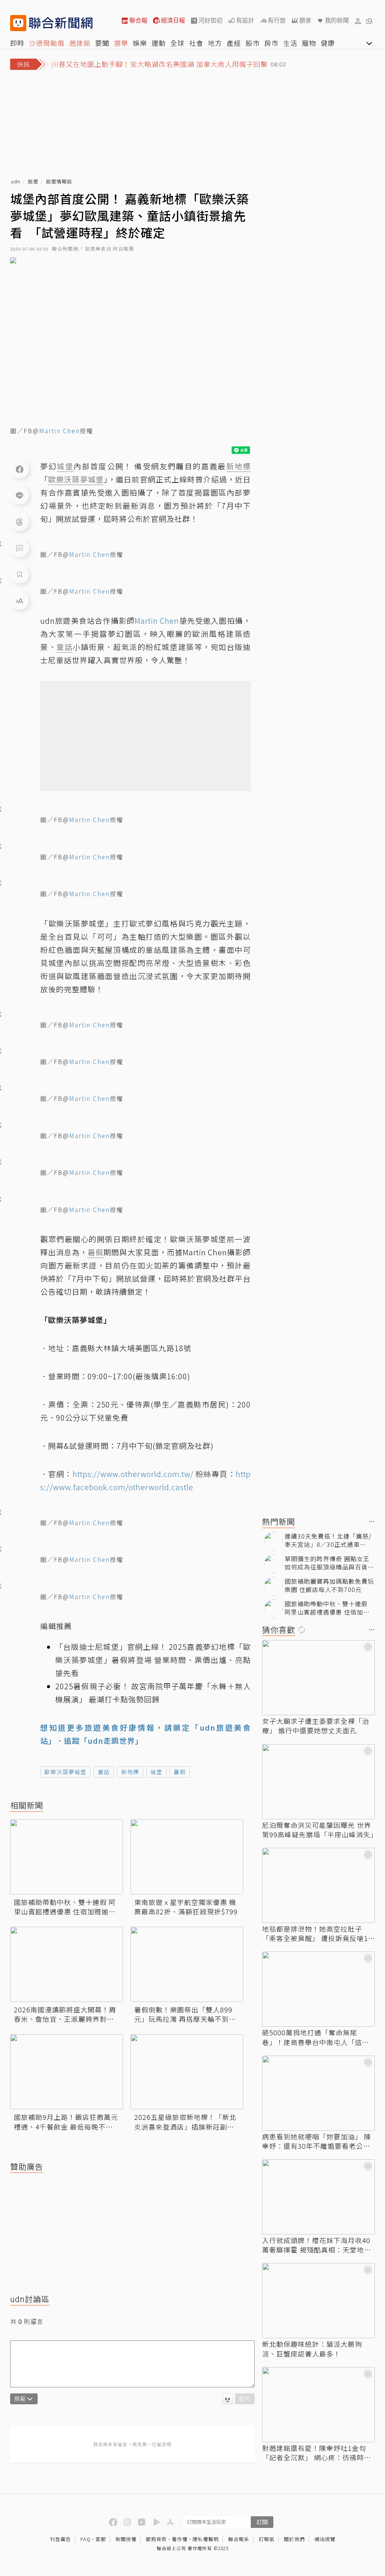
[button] (358, 21)
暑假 (180, 1772)
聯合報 (138, 20)
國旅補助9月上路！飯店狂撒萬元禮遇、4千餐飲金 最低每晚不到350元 (66, 2122)
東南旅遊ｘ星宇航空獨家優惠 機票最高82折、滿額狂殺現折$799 (186, 1907)
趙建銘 (80, 43)
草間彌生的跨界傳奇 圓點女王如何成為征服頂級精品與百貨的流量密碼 (329, 1563)
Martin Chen (59, 431)
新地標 (130, 1772)
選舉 (121, 43)
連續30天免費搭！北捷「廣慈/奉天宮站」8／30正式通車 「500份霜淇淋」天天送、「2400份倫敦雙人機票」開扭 (328, 1540)
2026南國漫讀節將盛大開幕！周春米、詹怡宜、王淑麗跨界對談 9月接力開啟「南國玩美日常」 (67, 2014)
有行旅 (277, 20)
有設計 (245, 20)
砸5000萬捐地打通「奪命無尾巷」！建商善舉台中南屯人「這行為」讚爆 (316, 2037)
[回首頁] (61, 23)
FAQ (86, 2539)
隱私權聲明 (206, 2539)
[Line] (20, 495)
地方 (215, 43)
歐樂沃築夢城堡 (65, 1772)
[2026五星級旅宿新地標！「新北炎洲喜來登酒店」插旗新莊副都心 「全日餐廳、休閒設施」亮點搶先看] (187, 2072)
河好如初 (211, 20)
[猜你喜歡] (372, 1630)
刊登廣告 (61, 2539)
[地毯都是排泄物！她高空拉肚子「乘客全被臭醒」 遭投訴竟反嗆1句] (318, 1885)
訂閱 (262, 2522)
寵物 (309, 43)
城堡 (156, 1772)
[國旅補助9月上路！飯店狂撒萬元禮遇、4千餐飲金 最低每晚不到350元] (67, 2072)
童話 (104, 1772)
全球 (177, 43)
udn (16, 182)
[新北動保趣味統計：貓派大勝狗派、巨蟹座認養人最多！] (318, 2301)
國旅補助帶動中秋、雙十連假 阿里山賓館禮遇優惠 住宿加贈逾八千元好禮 (65, 1907)
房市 (271, 43)
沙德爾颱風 (47, 43)
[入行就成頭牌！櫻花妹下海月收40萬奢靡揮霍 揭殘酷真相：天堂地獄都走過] (318, 2197)
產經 (234, 43)
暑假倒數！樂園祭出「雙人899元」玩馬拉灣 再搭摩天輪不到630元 (183, 2014)
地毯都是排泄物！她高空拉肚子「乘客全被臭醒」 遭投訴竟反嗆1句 (315, 1934)
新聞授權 (126, 2539)
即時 (17, 43)
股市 (253, 43)
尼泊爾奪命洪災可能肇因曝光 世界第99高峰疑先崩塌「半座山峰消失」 (318, 1830)
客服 (101, 2539)
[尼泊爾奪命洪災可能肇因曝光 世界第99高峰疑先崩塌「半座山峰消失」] (318, 1782)
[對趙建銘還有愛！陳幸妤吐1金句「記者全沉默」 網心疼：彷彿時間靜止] (318, 2405)
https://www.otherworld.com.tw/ (133, 1474)
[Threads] (20, 522)
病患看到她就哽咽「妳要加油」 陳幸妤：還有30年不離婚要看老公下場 (317, 2141)
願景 (305, 20)
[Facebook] (20, 469)
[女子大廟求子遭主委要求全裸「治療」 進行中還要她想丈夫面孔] (318, 1678)
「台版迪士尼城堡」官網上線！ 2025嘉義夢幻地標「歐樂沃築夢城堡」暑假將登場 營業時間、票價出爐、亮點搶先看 (153, 1660)
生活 (290, 43)
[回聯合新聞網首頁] (18, 23)
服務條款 (156, 2539)
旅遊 (33, 182)
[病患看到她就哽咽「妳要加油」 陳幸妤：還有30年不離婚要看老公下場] (318, 2093)
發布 (245, 2398)
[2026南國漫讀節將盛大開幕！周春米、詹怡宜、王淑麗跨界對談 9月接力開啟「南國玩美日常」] (67, 1964)
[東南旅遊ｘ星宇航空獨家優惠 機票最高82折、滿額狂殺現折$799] (187, 1857)
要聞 (102, 43)
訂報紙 (267, 2539)
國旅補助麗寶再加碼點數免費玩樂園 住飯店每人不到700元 (329, 1585)
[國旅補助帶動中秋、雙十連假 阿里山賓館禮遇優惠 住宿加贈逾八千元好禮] (67, 1857)
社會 (196, 43)
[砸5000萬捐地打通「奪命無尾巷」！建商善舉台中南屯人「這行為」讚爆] (318, 1989)
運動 (159, 43)
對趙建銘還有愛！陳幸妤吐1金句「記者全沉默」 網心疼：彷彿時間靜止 (317, 2453)
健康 (328, 43)
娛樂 (140, 43)
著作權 (180, 2539)
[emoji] (228, 2399)
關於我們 (294, 2539)
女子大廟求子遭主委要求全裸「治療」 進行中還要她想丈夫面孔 (316, 1726)
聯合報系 (239, 2539)
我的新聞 (337, 20)
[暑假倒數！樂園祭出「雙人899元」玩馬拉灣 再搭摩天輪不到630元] (187, 1964)
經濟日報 (173, 20)
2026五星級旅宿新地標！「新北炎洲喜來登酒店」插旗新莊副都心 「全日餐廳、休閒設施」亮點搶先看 (185, 2122)
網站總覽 (325, 2539)
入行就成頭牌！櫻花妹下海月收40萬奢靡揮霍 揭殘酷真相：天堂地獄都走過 (317, 2245)
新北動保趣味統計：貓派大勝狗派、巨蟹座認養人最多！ (312, 2349)
